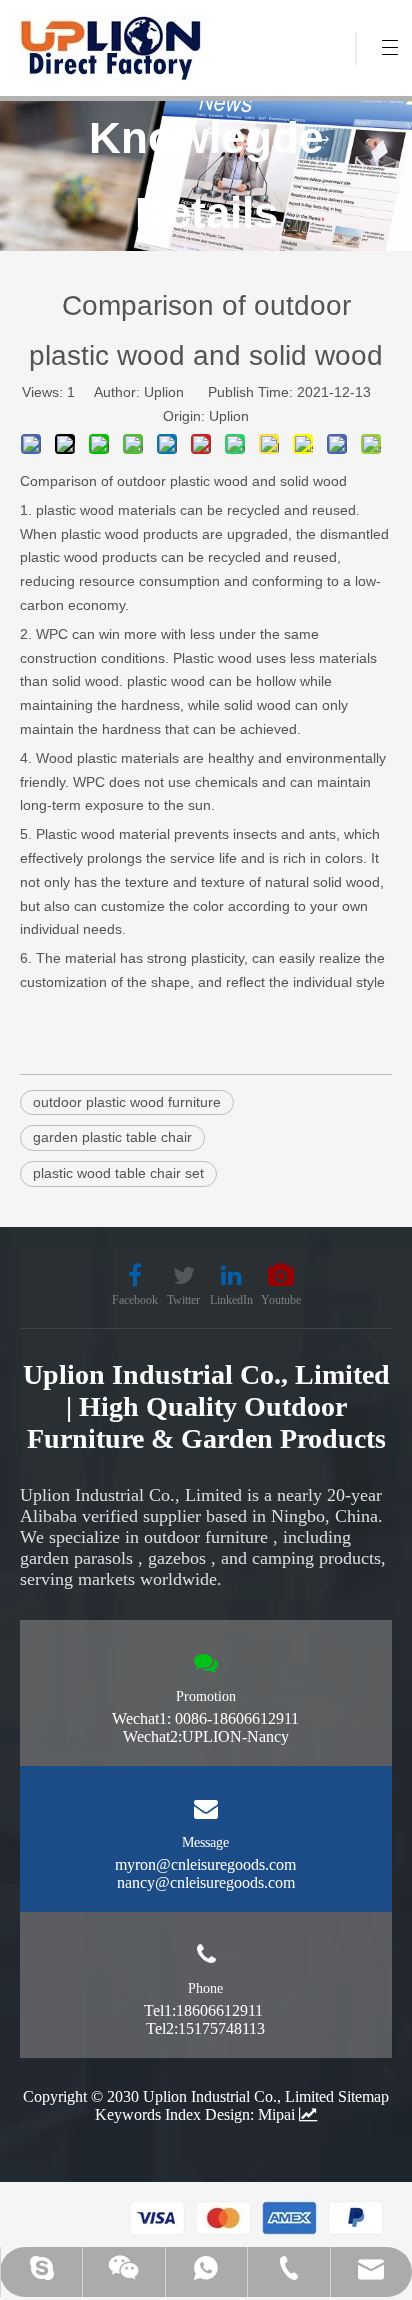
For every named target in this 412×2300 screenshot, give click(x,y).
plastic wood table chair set (118, 1173)
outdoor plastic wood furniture (127, 1102)
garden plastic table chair (112, 1137)
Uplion (229, 416)
